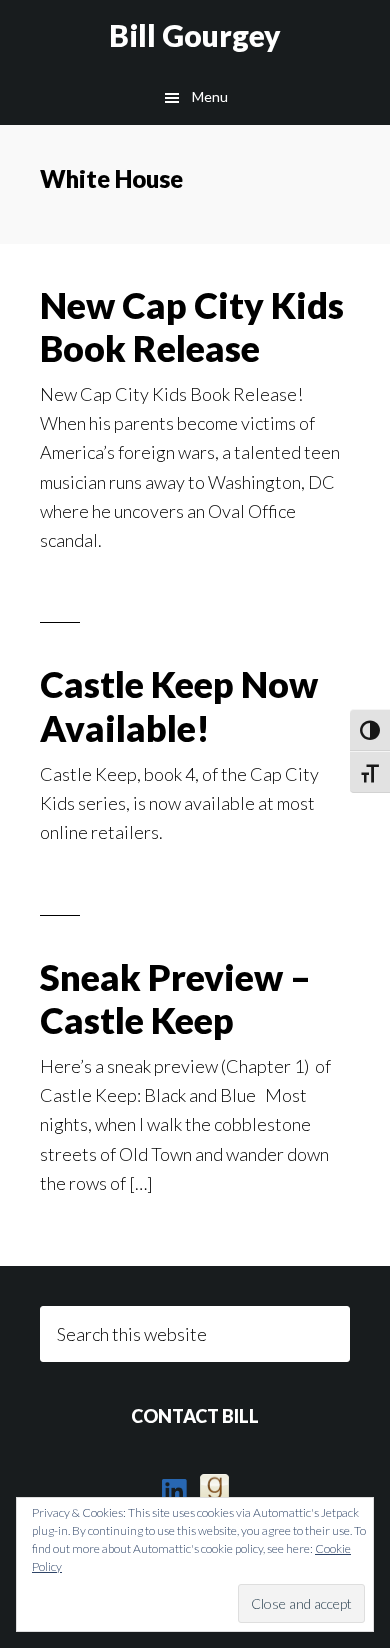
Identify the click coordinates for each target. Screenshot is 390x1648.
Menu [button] (210, 96)
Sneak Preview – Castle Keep (175, 998)
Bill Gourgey (195, 35)
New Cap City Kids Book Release (192, 326)
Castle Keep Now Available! (179, 705)
